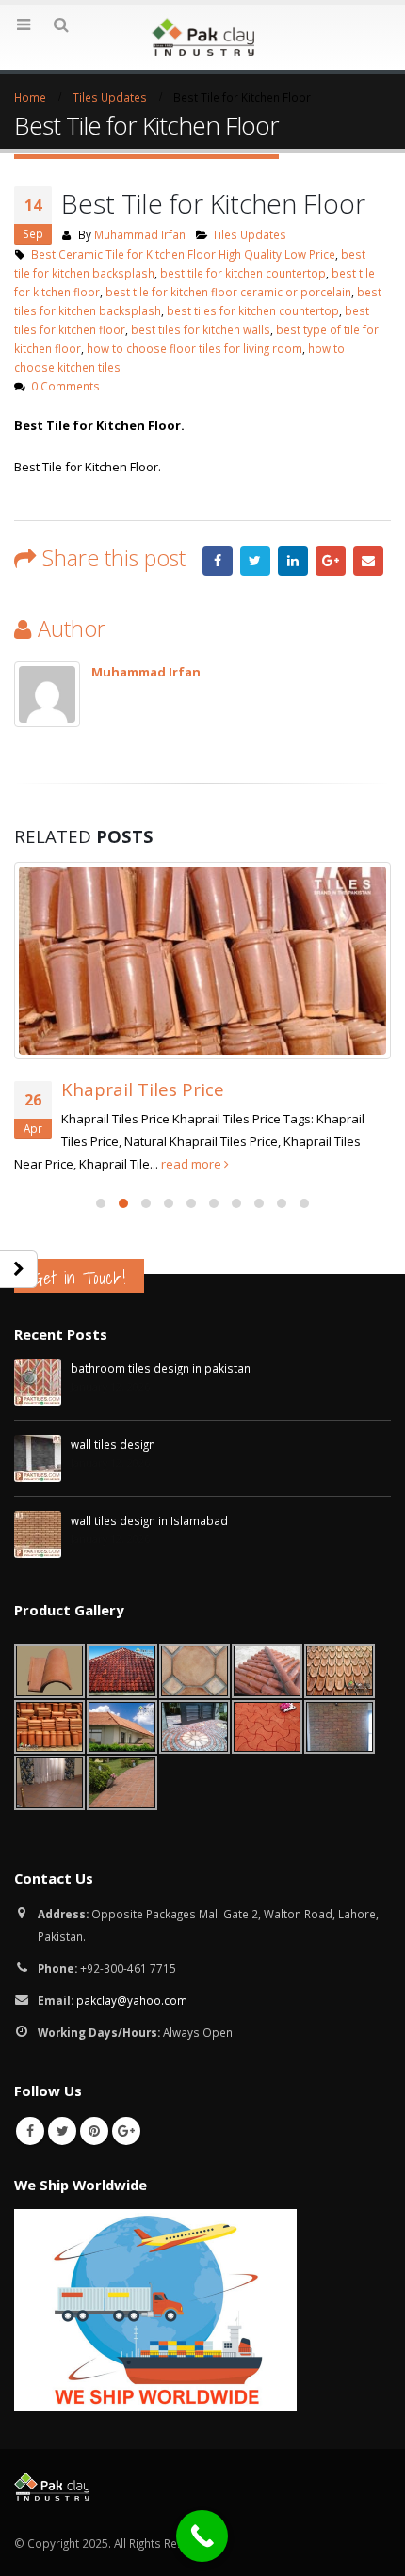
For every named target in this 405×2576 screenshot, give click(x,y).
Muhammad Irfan (140, 234)
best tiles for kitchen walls (201, 329)
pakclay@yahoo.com (132, 2000)
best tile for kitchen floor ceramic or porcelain (228, 292)
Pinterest (94, 2131)
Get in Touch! (79, 1278)
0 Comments (65, 386)
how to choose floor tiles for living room (194, 348)
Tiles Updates (249, 234)
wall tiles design (113, 1444)
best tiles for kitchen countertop (253, 310)
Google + (331, 561)
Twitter (255, 561)
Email (368, 561)
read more (193, 1164)
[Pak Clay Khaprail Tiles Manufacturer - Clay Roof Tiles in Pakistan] (202, 36)
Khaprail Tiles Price (143, 1089)
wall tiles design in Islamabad (149, 1520)
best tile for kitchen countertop (243, 273)
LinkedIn (293, 561)
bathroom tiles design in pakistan (161, 1368)
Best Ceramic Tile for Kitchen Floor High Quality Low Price (183, 254)
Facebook (218, 561)
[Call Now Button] (202, 2536)
